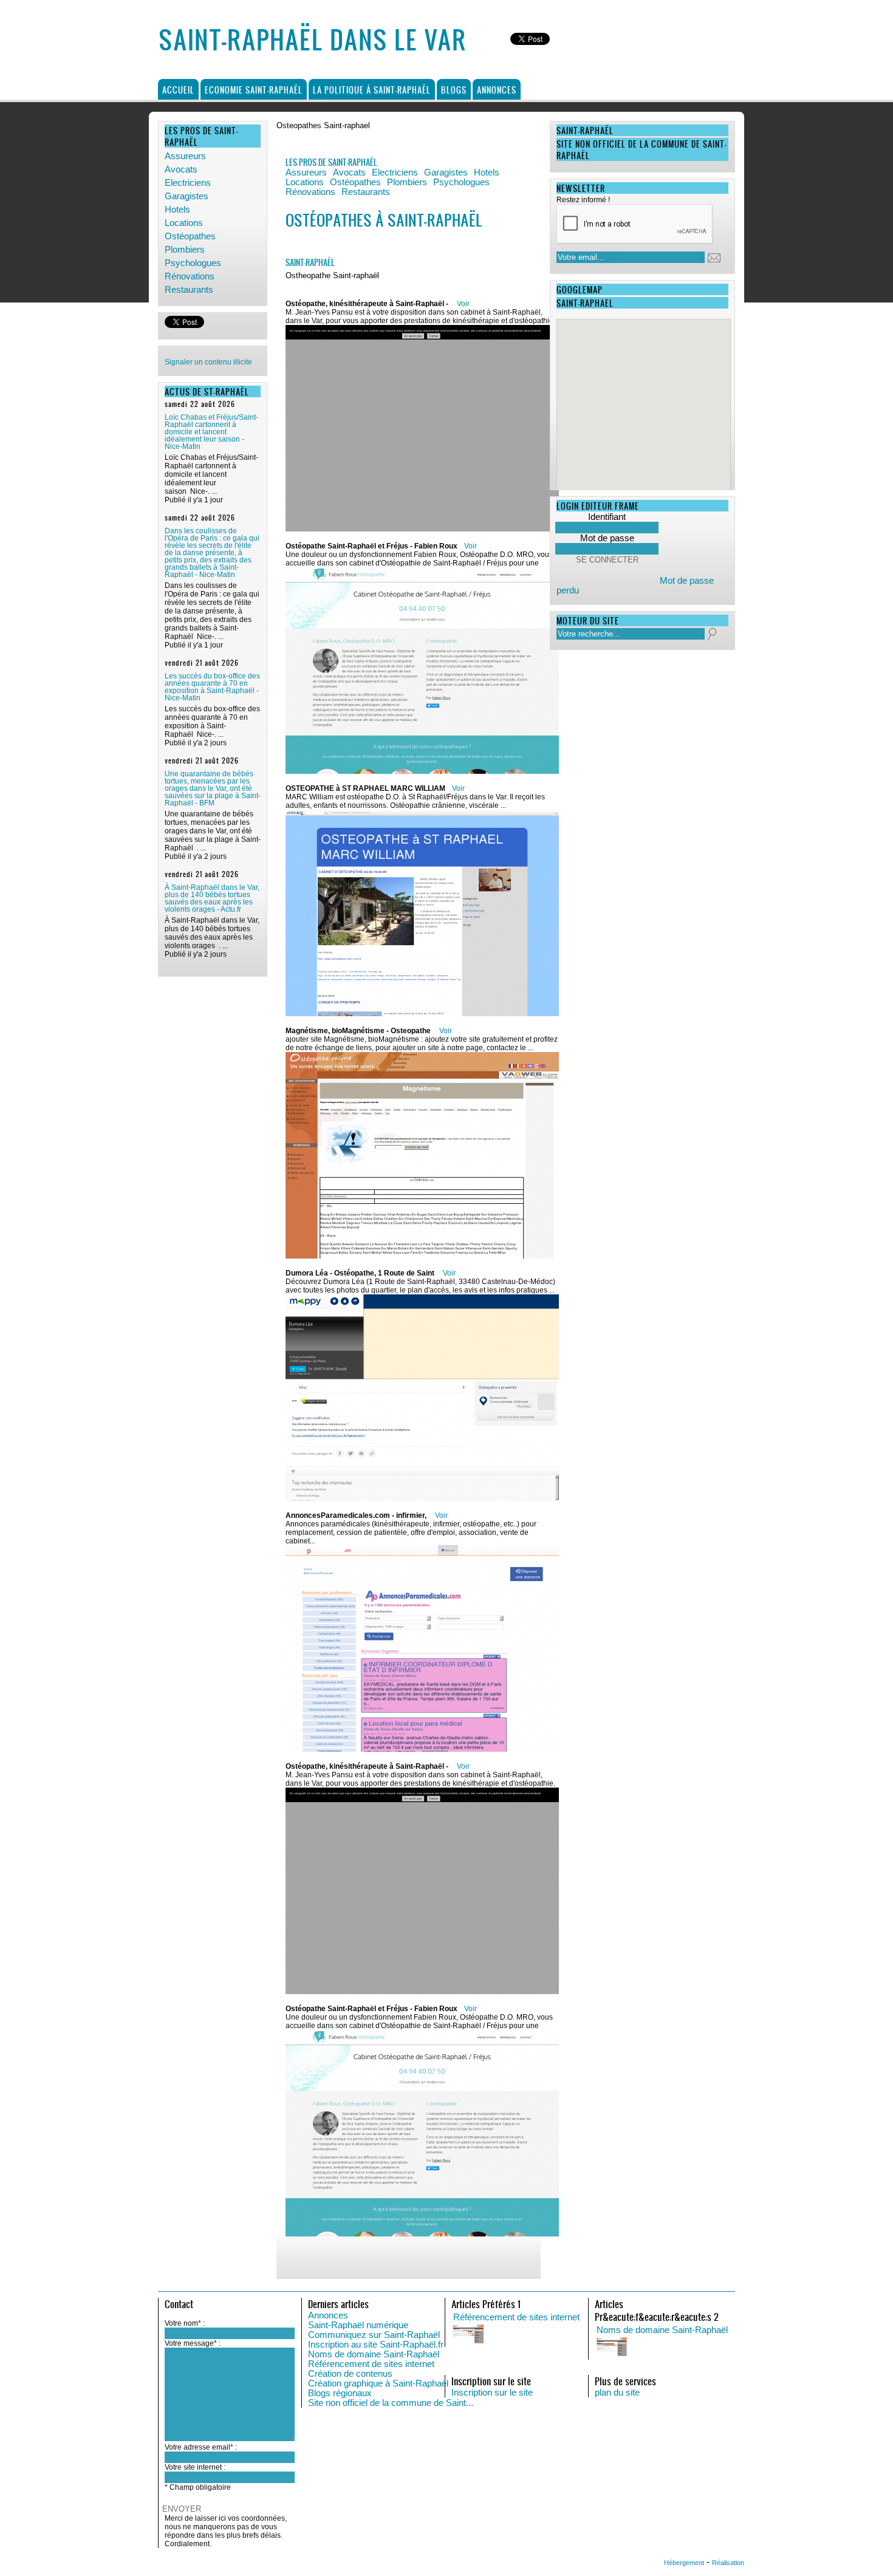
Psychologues (193, 263)
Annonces (497, 90)
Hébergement (684, 2563)
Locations (184, 223)
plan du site (617, 2393)
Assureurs (185, 156)
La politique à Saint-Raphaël (372, 90)
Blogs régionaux (340, 2393)
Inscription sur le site (492, 2393)
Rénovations (190, 276)
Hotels (177, 210)
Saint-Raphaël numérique (358, 2325)
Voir (463, 304)
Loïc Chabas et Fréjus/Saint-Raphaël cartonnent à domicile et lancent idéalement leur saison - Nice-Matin (211, 432)
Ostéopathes (190, 236)
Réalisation (728, 2563)
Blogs (454, 90)
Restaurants (189, 290)
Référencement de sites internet (371, 2364)
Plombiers (185, 250)
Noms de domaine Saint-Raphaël (374, 2354)
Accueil (178, 90)
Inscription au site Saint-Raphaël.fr (376, 2345)
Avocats (181, 169)
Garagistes (186, 196)
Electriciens (188, 183)
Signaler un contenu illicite (208, 362)
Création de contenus (350, 2374)
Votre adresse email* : (201, 2447)
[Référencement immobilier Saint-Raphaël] (575, 2335)
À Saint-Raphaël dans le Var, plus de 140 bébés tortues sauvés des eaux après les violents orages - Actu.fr (212, 898)
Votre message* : (193, 2343)
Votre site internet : (195, 2467)
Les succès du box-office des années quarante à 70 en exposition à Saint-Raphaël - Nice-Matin (212, 687)
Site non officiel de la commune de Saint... (391, 2403)
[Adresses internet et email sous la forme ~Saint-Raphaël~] (718, 2348)
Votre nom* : (185, 2323)
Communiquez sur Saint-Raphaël (374, 2335)
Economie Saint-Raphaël (254, 90)
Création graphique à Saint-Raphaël (378, 2383)
